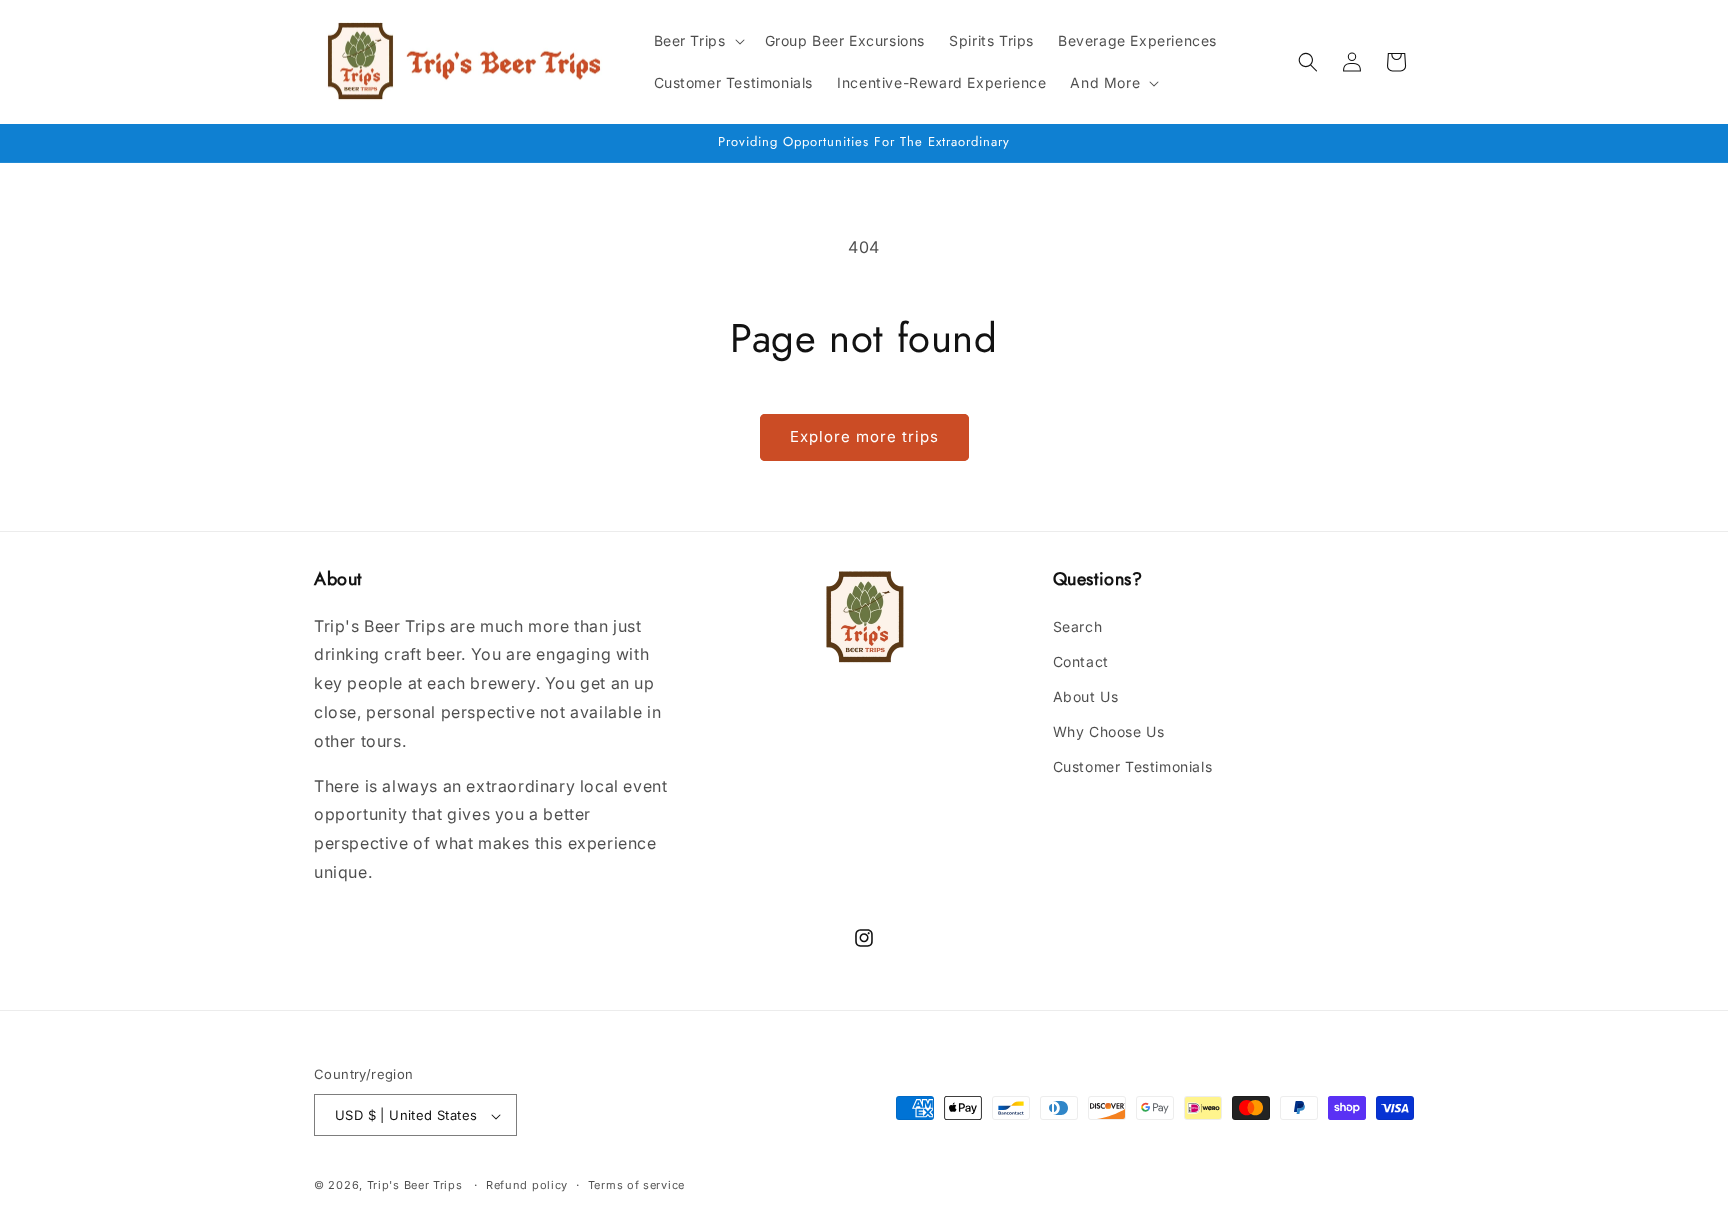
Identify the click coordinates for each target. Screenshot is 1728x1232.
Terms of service (636, 1185)
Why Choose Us (1109, 731)
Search (1078, 625)
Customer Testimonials (1133, 766)
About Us (1086, 695)
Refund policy (527, 1185)
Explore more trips (864, 436)
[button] (697, 41)
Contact (1081, 660)
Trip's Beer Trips (415, 1186)
